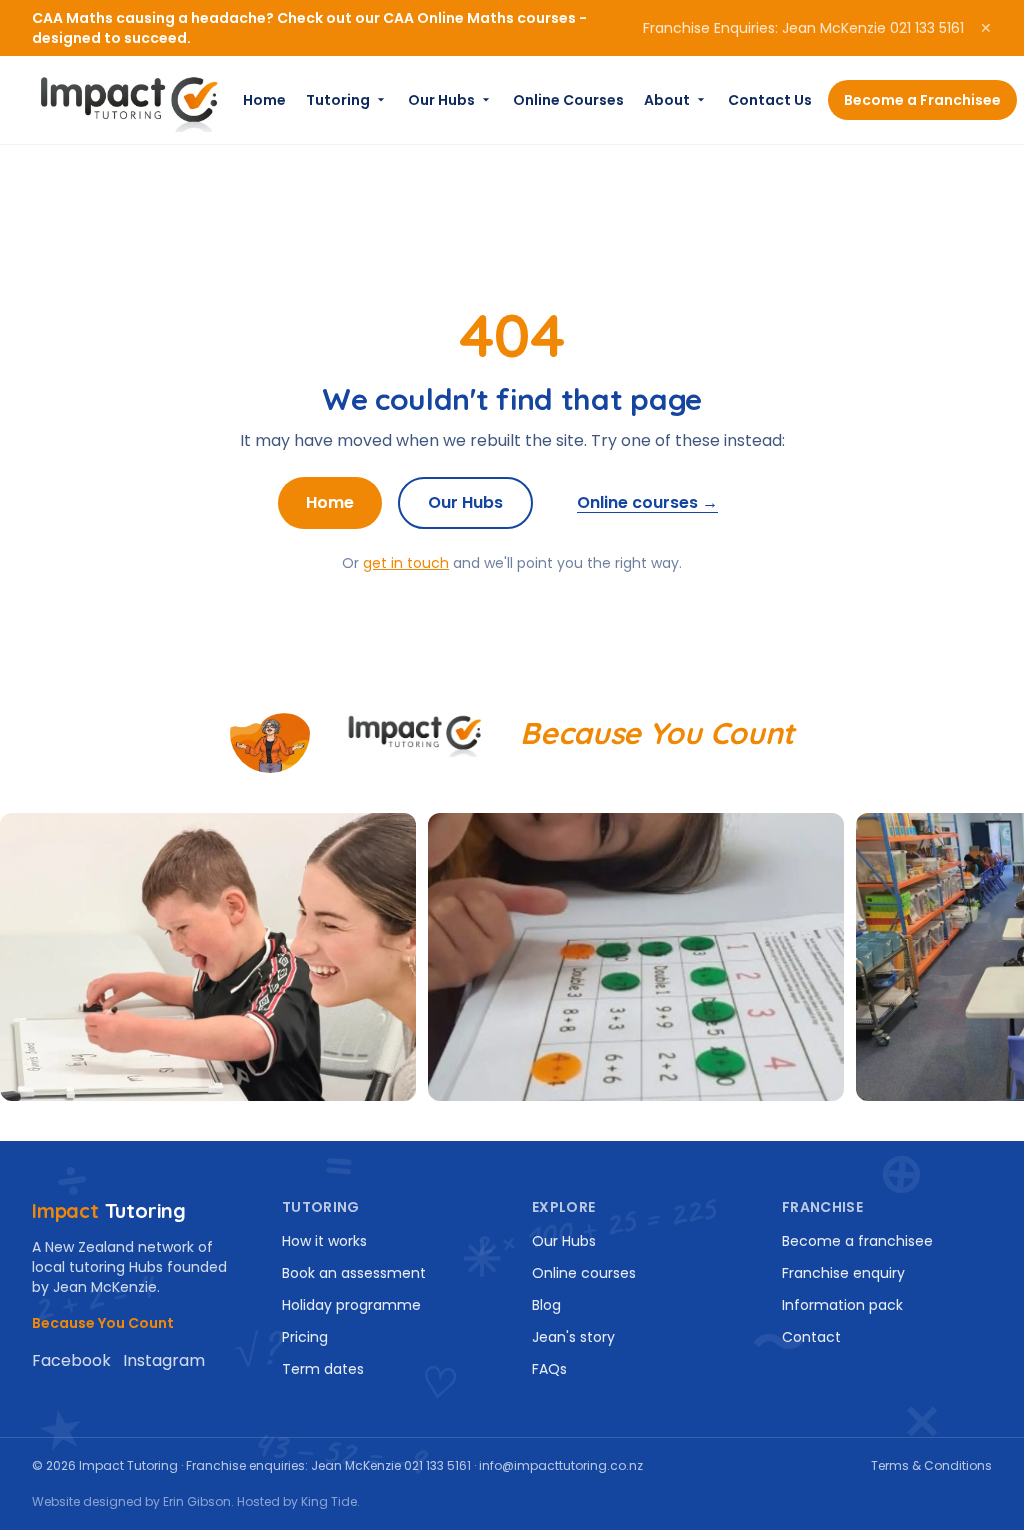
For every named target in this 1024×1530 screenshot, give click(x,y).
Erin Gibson (197, 1501)
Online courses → (647, 502)
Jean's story (573, 1337)
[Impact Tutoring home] (129, 100)
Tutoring (338, 100)
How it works (324, 1241)
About (667, 100)
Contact (811, 1337)
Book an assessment (354, 1273)
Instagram (164, 1360)
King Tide (329, 1501)
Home (264, 100)
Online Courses (568, 100)
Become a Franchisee (922, 100)
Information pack (842, 1305)
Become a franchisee (857, 1241)
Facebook (71, 1360)
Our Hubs (441, 100)
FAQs (549, 1369)
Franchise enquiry (843, 1273)
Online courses (584, 1273)
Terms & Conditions (931, 1465)
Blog (546, 1305)
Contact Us (770, 100)
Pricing (305, 1337)
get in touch (406, 563)
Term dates (323, 1369)
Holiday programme (351, 1305)
